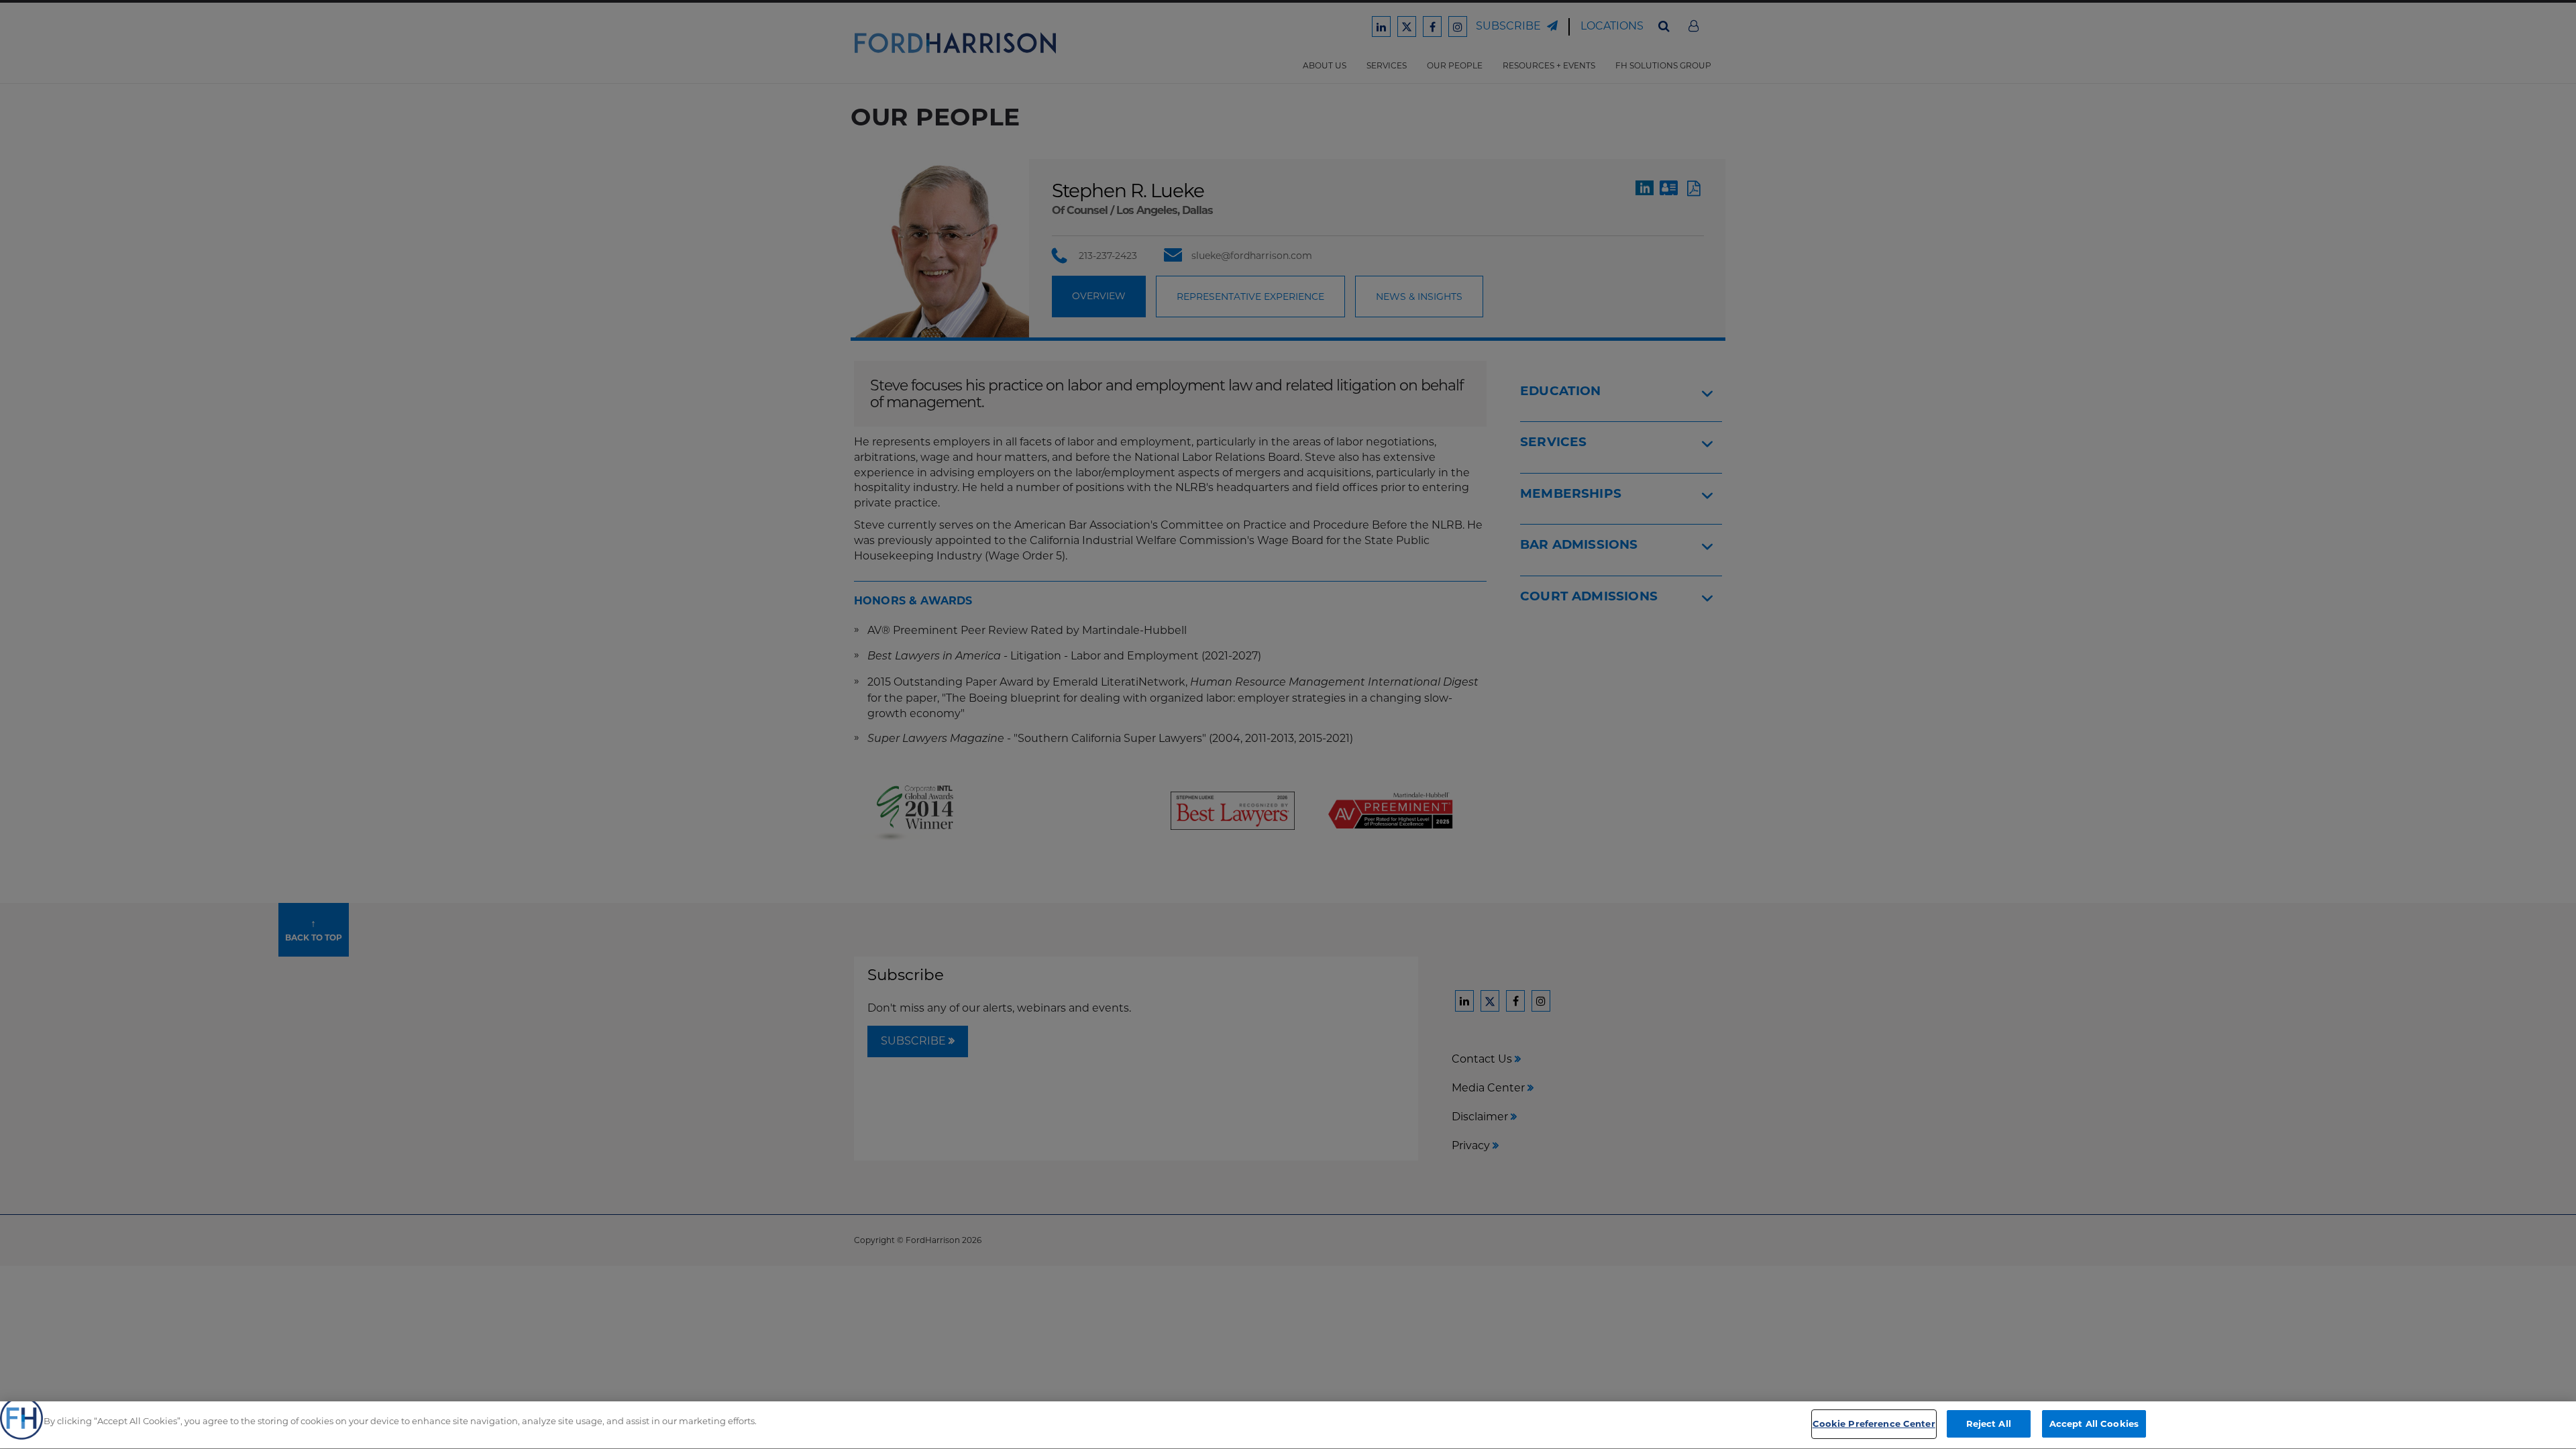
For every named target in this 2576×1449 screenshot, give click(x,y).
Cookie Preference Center (1874, 1424)
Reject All (1989, 1424)
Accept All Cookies (2094, 1424)
